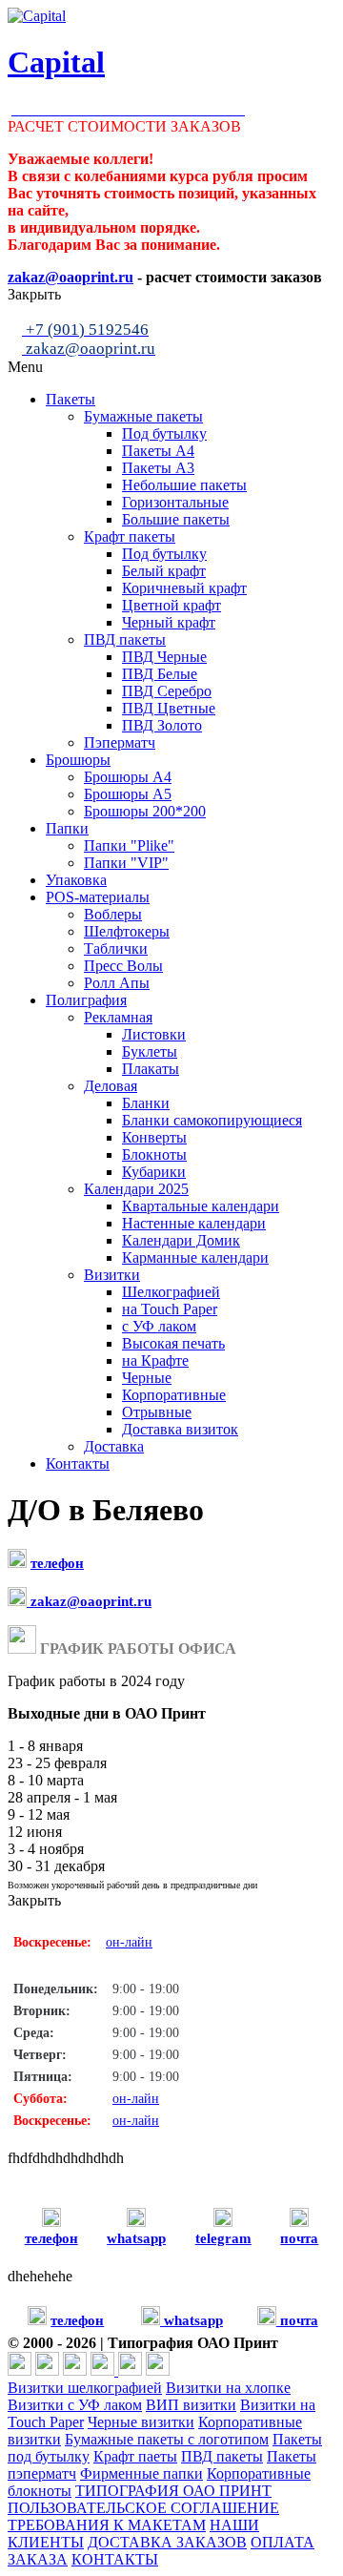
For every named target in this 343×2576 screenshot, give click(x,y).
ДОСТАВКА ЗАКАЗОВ (167, 2542)
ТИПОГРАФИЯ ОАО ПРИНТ (173, 2491)
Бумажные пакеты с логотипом (167, 2439)
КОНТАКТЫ (115, 2559)
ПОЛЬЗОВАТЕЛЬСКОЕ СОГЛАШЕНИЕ (143, 2508)
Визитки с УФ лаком (75, 2405)
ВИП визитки (191, 2405)
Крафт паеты (135, 2456)
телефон (57, 1563)
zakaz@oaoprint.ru (89, 1601)
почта (299, 2238)
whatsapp (136, 2238)
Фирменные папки (141, 2473)
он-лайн (129, 1942)
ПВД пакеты (222, 2456)
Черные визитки (141, 2422)
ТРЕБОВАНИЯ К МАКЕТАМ (107, 2525)
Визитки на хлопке (228, 2388)
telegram (223, 2238)
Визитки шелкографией (85, 2388)
